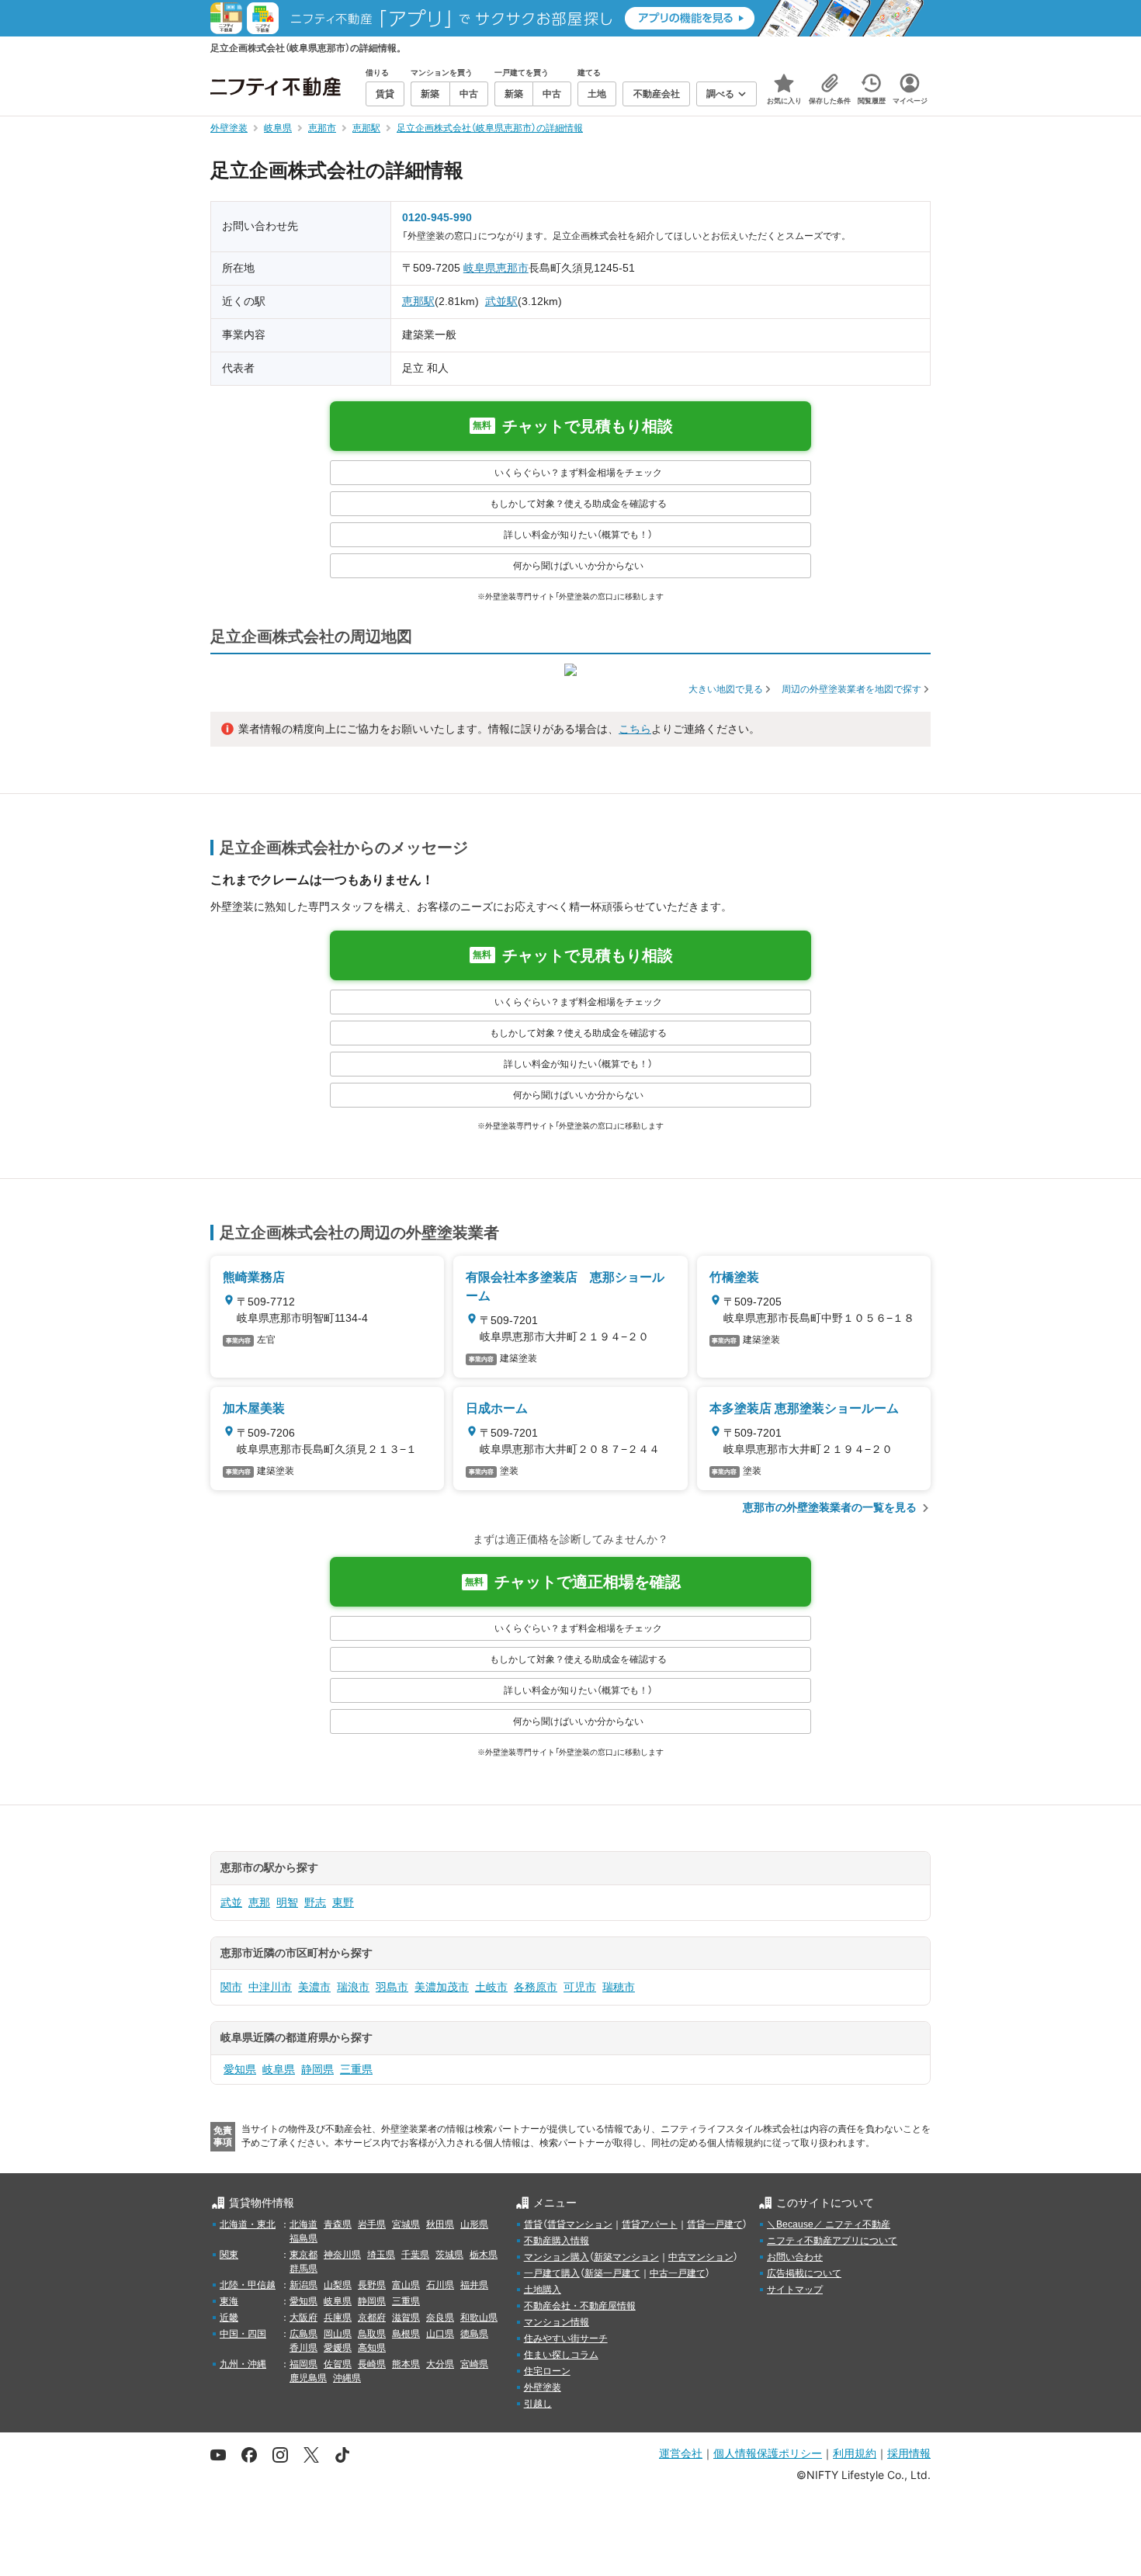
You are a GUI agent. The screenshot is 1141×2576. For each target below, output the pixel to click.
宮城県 (406, 2224)
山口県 (440, 2334)
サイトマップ (795, 2290)
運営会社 (681, 2453)
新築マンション (626, 2257)
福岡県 (303, 2364)
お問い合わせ (795, 2257)
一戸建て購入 (552, 2273)
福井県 (474, 2285)
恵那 (259, 1902)
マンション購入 (557, 2257)
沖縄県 (347, 2378)
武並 (231, 1902)
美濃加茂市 (442, 1987)
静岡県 (317, 2069)
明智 (287, 1902)
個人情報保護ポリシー (768, 2453)
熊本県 (406, 2364)
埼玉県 (381, 2255)
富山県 (406, 2285)
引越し (538, 2404)
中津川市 (270, 1987)
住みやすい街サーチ (566, 2339)
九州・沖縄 (243, 2364)
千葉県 (415, 2255)
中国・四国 (243, 2334)
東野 (343, 1902)
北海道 (303, 2224)
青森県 (338, 2224)
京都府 (372, 2318)
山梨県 (338, 2285)
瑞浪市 (353, 1987)
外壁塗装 (543, 2387)
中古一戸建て (678, 2273)
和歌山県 (479, 2318)
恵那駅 (418, 301)
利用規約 (855, 2453)
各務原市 (536, 1987)
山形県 (474, 2224)
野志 (315, 1902)
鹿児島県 (308, 2378)
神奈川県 (342, 2255)
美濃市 (314, 1987)
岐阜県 (480, 268)
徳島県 (474, 2334)
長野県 (372, 2285)
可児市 (580, 1987)
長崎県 (372, 2364)
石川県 (440, 2285)
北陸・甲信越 (248, 2285)
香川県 (303, 2348)
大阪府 (303, 2318)
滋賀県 (406, 2318)
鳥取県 (372, 2334)
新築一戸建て (612, 2273)
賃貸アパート (650, 2224)
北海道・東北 (248, 2224)
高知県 (372, 2348)
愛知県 (240, 2069)
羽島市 (392, 1987)
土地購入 (543, 2290)
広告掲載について (804, 2273)
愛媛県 (338, 2348)
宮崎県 (474, 2364)
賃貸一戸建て (715, 2224)
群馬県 (303, 2269)
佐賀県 (338, 2364)
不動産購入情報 (557, 2241)
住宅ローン (547, 2371)
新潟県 (303, 2285)
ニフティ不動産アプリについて (832, 2241)
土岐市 (491, 1987)
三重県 (356, 2069)
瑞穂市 (619, 1987)
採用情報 (909, 2453)
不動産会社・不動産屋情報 (580, 2306)
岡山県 (338, 2334)
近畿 (229, 2318)
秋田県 (440, 2224)
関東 (229, 2255)
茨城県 (449, 2255)
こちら (635, 729)
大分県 (440, 2364)
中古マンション (701, 2257)
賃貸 (533, 2224)
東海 (229, 2301)
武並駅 (501, 301)
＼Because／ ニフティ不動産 (829, 2224)
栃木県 (484, 2255)
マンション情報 (557, 2322)
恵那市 (512, 268)
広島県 (303, 2334)
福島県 (303, 2238)
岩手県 (372, 2224)
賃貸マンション (580, 2224)
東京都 (303, 2255)
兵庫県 (338, 2318)
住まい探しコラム (561, 2355)
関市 (231, 1987)
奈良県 (440, 2318)
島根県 (406, 2334)
